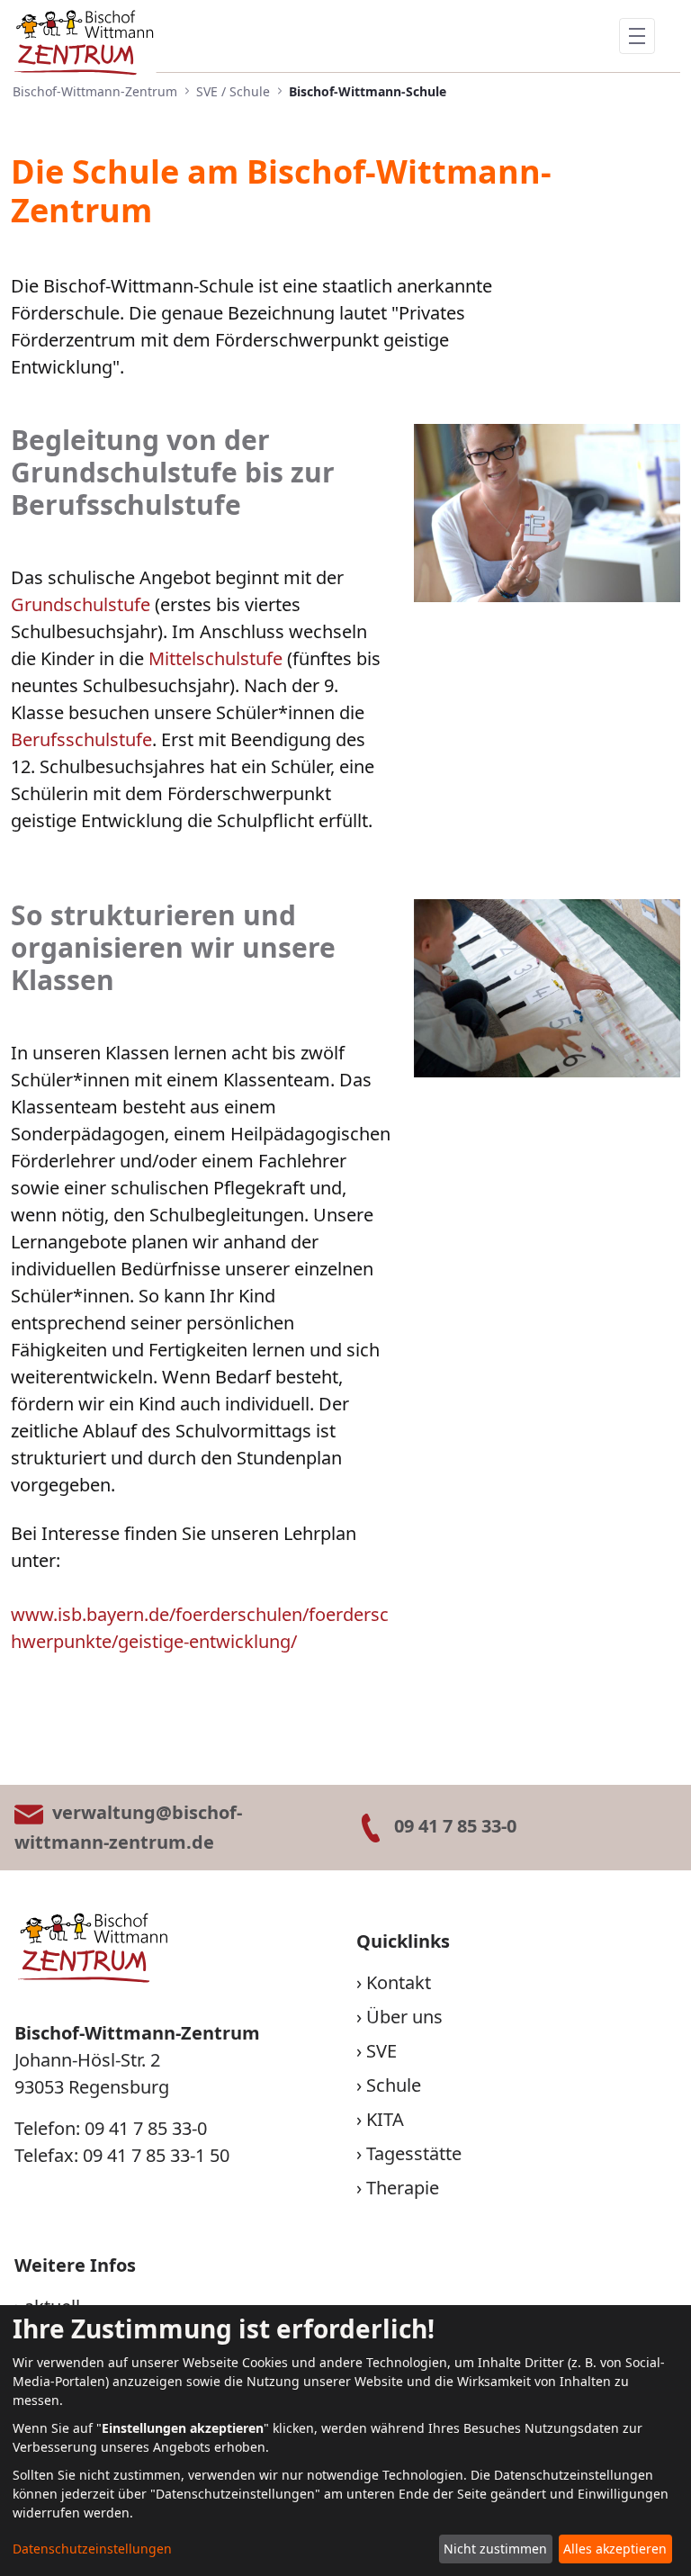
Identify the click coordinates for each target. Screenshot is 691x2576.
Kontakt (399, 1982)
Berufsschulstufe (81, 739)
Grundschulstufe (81, 604)
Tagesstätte (414, 2153)
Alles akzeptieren (615, 2549)
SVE (381, 2051)
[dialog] (345, 2441)
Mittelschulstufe (215, 658)
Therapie (403, 2188)
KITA (385, 2119)
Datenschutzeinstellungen (92, 2549)
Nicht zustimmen (495, 2549)
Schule (394, 2085)
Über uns (404, 2017)
